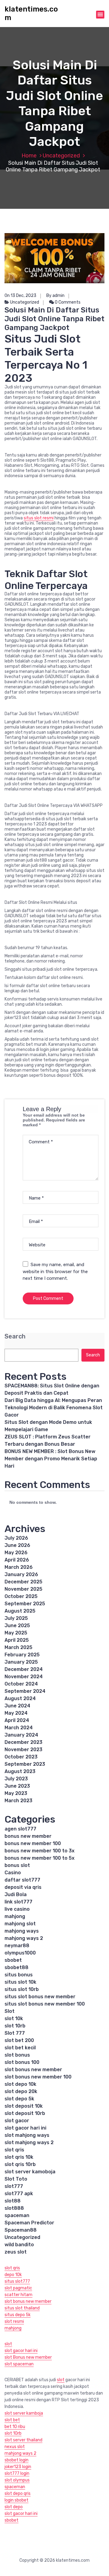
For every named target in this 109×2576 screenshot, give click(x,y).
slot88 (13, 2201)
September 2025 (25, 1604)
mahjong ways (22, 1931)
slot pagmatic (18, 2288)
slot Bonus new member (28, 2357)
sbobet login (17, 2460)
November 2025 (23, 1589)
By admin (55, 296)
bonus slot (17, 1865)
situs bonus (19, 1975)
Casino (13, 1873)
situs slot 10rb (22, 1989)
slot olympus (17, 2480)
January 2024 (21, 1735)
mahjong (15, 1916)
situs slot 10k (20, 1982)
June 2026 (17, 1545)
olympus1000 (20, 1953)
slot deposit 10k (24, 2106)
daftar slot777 (22, 1880)
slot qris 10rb (20, 2164)
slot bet (12, 2420)
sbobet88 (17, 1967)
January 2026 (21, 1574)
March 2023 (18, 1801)
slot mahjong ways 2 (29, 2142)
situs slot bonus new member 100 (45, 2004)
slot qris (14, 2150)
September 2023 (25, 1764)
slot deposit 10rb (25, 2113)
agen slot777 (20, 1829)
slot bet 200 (19, 2040)
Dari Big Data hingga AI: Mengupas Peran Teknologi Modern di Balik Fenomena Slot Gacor (54, 1408)
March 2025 (18, 1647)
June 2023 (17, 1786)
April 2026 (17, 1560)
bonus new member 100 (33, 1843)
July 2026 (16, 1538)
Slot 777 (15, 2033)
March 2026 (19, 1567)
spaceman (17, 2215)
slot (8, 2344)
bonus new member (28, 1836)
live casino (17, 1909)
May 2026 (16, 1553)
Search (15, 1336)
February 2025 (22, 1655)
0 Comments (67, 302)
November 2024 (24, 1677)
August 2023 (20, 1771)
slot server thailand (23, 2440)
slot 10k (14, 2018)
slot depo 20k (21, 2091)
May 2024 (16, 1713)
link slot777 (18, 1902)
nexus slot (15, 2447)
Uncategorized (61, 156)
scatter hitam (18, 2295)
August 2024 (20, 1698)
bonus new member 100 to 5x (40, 1858)
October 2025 (21, 1596)
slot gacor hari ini (25, 2128)
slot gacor (17, 2121)
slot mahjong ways (27, 2135)
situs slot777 (17, 2281)
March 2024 (19, 1728)
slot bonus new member (33, 2070)
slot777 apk (19, 2194)
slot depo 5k (19, 2099)
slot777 (14, 2186)
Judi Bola (16, 1894)
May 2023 (16, 1793)
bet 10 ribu (15, 2427)
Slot (10, 2011)
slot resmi (14, 2321)
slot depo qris (18, 2493)
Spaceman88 (21, 2230)
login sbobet (17, 2500)
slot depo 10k (20, 2084)
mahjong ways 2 (24, 1938)
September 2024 (25, 1691)
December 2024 (24, 1669)
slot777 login (17, 2473)
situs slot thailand (22, 2308)
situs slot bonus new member (40, 1997)
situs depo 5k (18, 2315)
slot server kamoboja (30, 2172)
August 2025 (20, 1611)
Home (29, 156)
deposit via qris (23, 1887)
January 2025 (21, 1662)
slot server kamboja (24, 2413)
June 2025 (17, 1625)
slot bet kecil (20, 2048)
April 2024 (17, 1720)
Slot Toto (16, 2179)
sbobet (13, 1960)
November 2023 (23, 1749)
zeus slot (16, 2252)
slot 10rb (15, 2026)
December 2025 (23, 1582)
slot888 (14, 2208)
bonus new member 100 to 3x (40, 1851)
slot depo (14, 2507)
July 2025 (16, 1618)
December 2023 (23, 1742)
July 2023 (16, 1779)
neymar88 (17, 1946)
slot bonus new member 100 (38, 2077)
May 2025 (16, 1633)
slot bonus (17, 2055)
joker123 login (18, 2467)
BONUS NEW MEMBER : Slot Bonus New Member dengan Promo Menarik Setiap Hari (51, 1459)
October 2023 (21, 1757)
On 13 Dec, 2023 (20, 296)
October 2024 (21, 1684)
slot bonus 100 (22, 2062)
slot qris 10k (19, 2157)
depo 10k (13, 2275)
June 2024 (17, 1706)
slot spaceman (19, 2364)
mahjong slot (20, 1924)
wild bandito (19, 2245)
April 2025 (17, 1640)
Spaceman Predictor (29, 2223)
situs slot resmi (39, 518)
